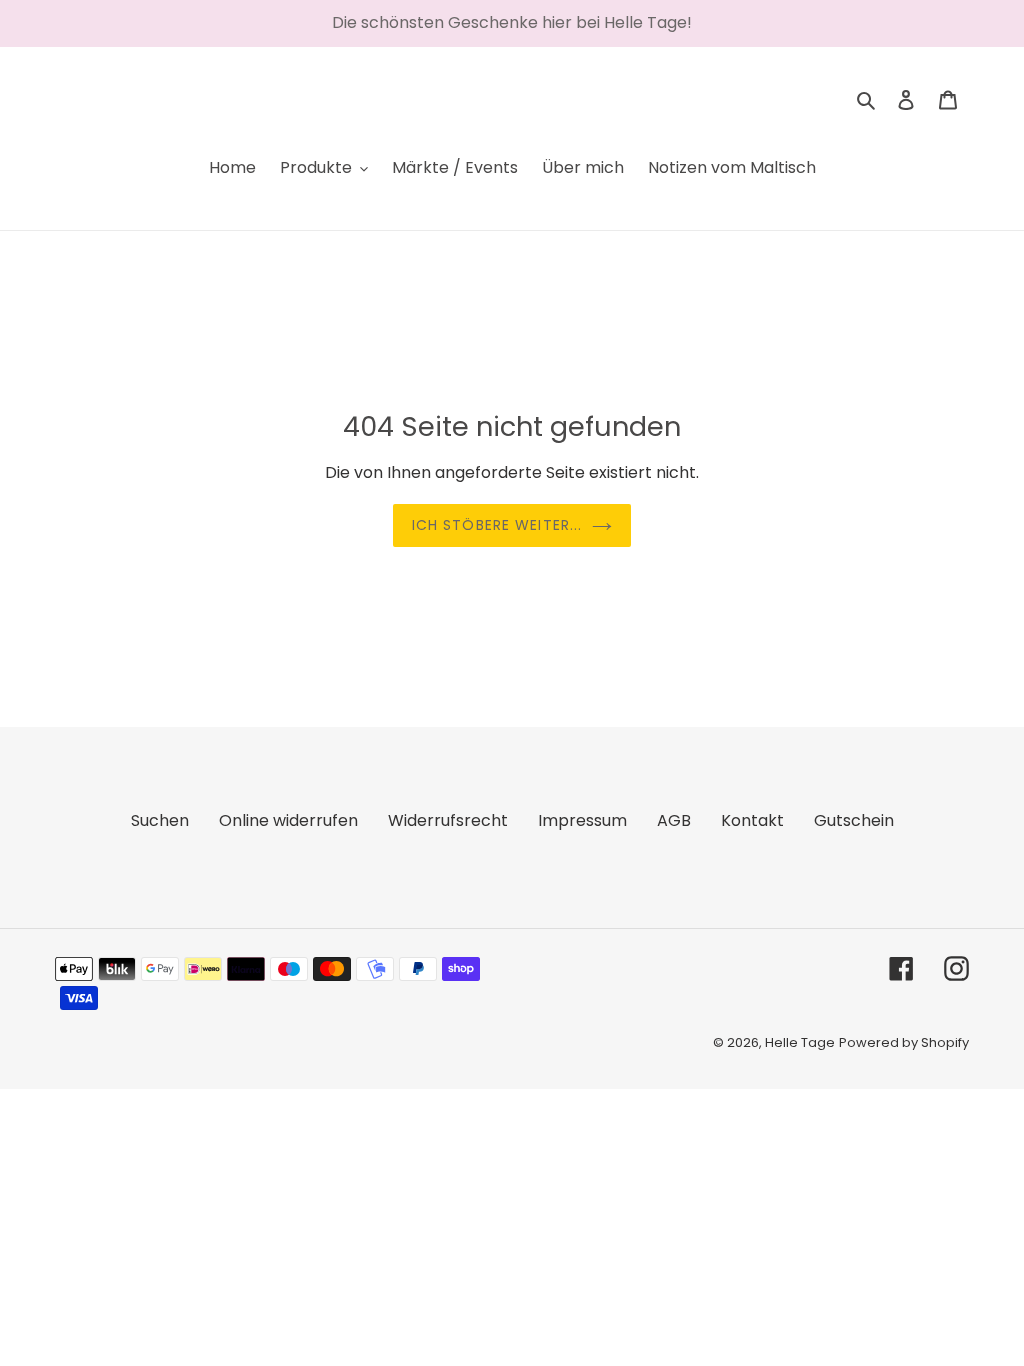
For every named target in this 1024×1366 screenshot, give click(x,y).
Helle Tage (800, 1042)
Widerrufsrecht (448, 820)
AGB (674, 820)
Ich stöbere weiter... (497, 525)
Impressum (582, 820)
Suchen (160, 820)
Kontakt (752, 820)
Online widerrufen (288, 820)
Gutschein (854, 820)
